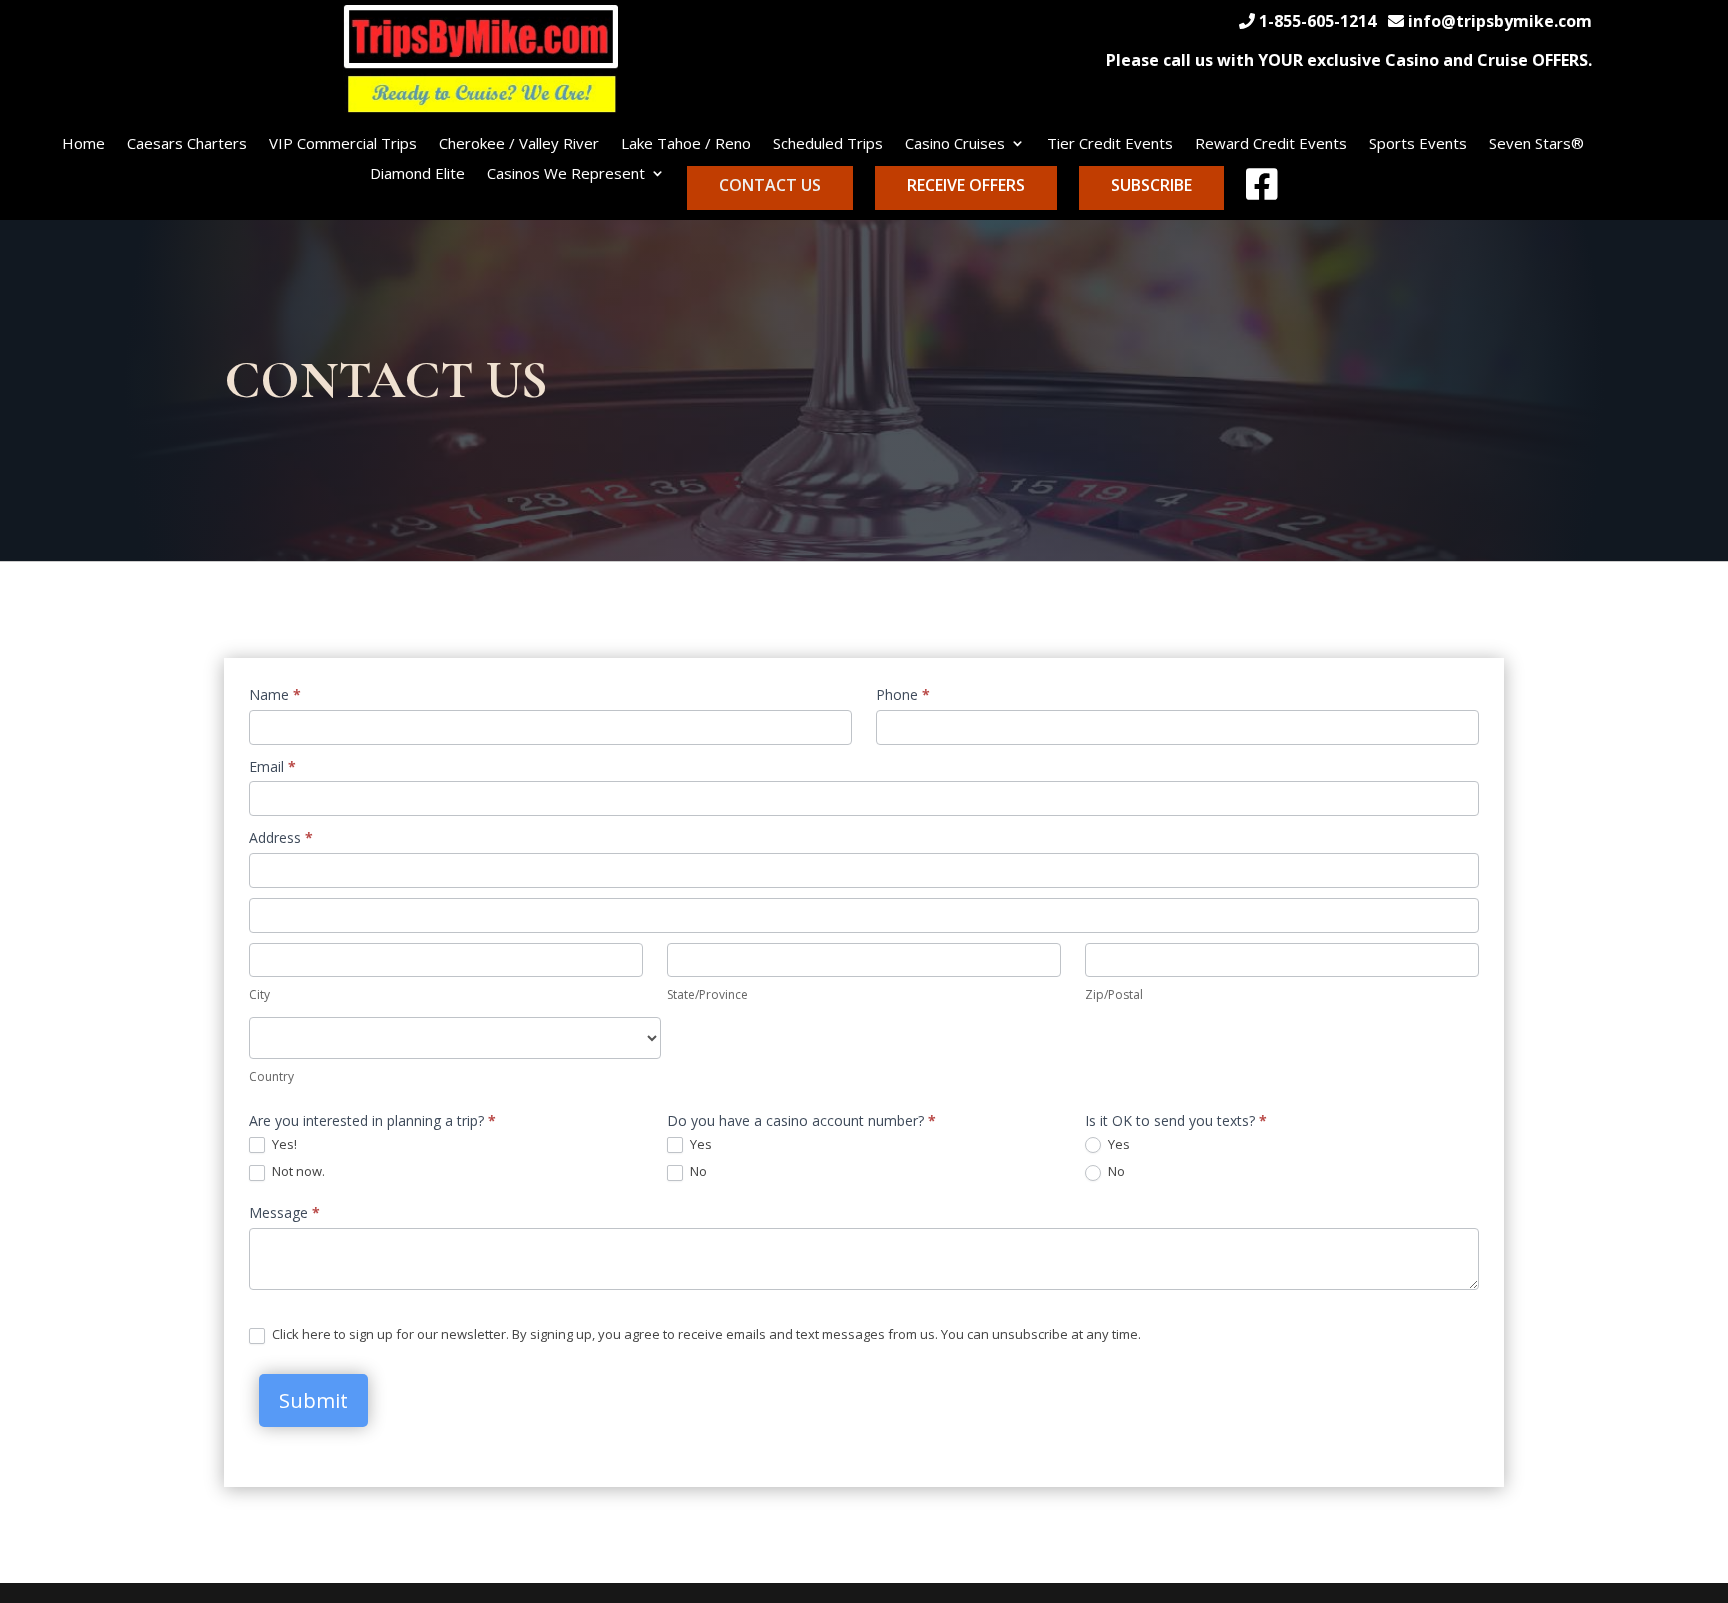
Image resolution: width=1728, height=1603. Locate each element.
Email (272, 766)
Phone (903, 694)
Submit (313, 1400)
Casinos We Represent (566, 174)
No (697, 1171)
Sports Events (1418, 144)
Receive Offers (966, 185)
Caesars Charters (187, 144)
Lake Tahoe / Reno (686, 144)
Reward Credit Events (1271, 144)
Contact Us (770, 185)
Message (284, 1212)
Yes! (283, 1144)
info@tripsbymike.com (1500, 21)
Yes (699, 1144)
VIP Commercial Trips (343, 144)
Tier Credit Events (1110, 144)
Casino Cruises (955, 144)
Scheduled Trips (828, 144)
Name (275, 694)
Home (83, 144)
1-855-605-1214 (1317, 21)
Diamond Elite (417, 174)
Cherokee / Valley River (519, 144)
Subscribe (1151, 185)
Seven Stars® (1536, 144)
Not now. (297, 1171)
